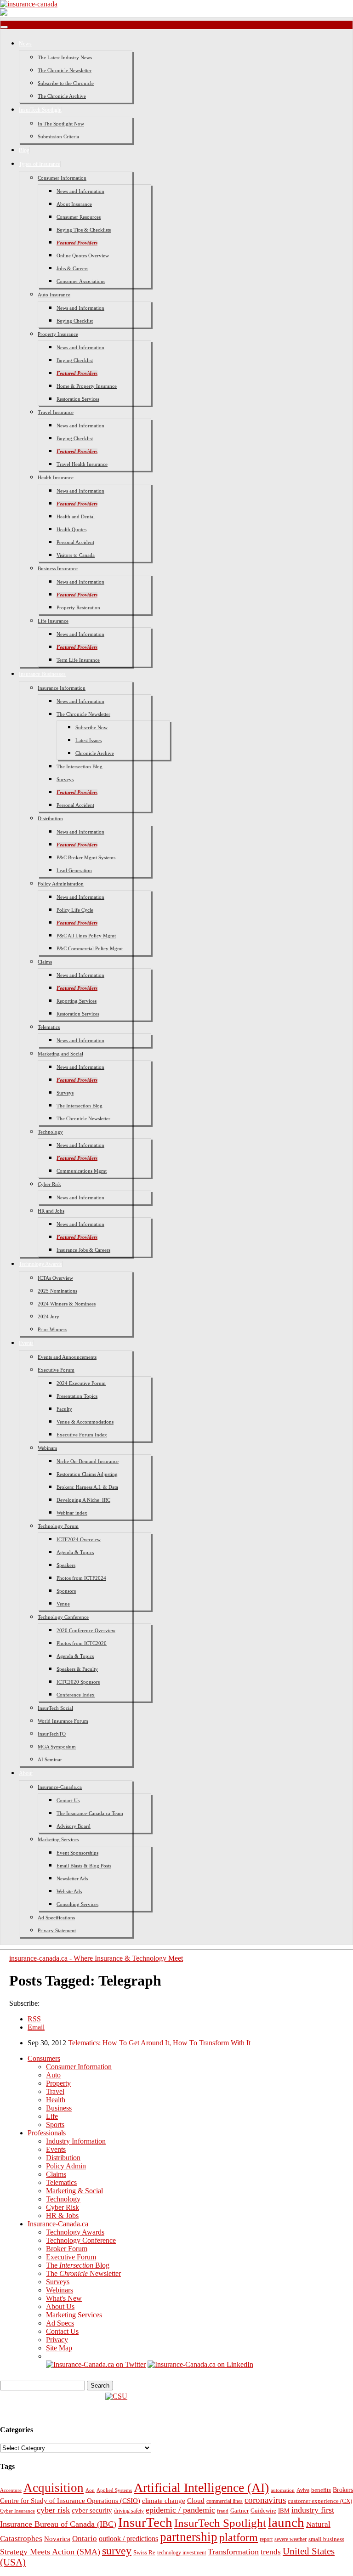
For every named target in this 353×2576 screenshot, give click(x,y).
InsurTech (145, 2522)
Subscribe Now (91, 727)
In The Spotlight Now (61, 124)
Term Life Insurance (78, 660)
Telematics (49, 1027)
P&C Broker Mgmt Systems (86, 857)
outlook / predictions (128, 2539)
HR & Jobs (62, 2216)
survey (117, 2550)
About (26, 1773)
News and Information (80, 191)
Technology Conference (63, 1617)
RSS (34, 2019)
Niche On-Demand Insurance (88, 1461)
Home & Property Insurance (87, 386)
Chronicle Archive (95, 753)
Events (26, 1343)
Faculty (64, 1409)
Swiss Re (144, 2552)
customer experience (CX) (320, 2501)
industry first (313, 2510)
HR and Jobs (51, 1211)
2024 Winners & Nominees (67, 1304)
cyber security (92, 2510)
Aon (90, 2490)
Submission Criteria (58, 136)
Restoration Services (78, 399)
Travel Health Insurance (82, 464)
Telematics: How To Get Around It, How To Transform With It (159, 2043)
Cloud (196, 2501)
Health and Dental (76, 516)
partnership (189, 2537)
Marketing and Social (60, 1054)
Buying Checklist (75, 321)
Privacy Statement (57, 1930)
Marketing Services (58, 1839)
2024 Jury (48, 1316)
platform (239, 2537)
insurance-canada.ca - (96, 1958)
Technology (50, 1132)
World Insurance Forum (63, 1721)
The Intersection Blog (80, 766)
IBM (284, 2511)
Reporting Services (77, 1001)
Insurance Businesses (42, 674)
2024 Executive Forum (81, 1383)
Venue (63, 1604)
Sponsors (66, 1591)
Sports (55, 2125)
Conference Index (76, 1695)
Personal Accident (75, 542)
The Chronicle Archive (62, 96)
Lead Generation (74, 870)
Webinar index (72, 1513)
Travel (55, 2091)
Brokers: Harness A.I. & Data (87, 1487)
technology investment (182, 2553)
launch (286, 2522)
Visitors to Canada (76, 555)
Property (58, 2083)
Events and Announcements (67, 1357)
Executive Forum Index (82, 1435)
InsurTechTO (52, 1734)
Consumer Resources (79, 217)
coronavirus (265, 2500)
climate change (164, 2501)
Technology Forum (58, 1526)
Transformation (233, 2552)
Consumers (44, 2058)
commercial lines (225, 2501)
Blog (24, 150)
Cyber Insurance (17, 2511)
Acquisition (54, 2488)
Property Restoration (78, 607)
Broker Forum (67, 2249)
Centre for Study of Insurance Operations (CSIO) (70, 2501)
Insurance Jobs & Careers (83, 1250)
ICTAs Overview (55, 1278)
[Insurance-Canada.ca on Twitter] (96, 2364)
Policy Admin (66, 2166)
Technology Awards (40, 1264)
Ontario (85, 2539)
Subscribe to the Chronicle (66, 83)
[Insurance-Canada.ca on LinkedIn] (200, 2364)
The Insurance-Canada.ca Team (90, 1813)
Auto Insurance (54, 295)
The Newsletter (83, 2273)
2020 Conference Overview (86, 1630)
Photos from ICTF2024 (81, 1578)
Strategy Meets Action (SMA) (50, 2552)
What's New (64, 2298)
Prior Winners (52, 1329)
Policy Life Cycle (75, 910)
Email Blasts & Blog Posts (84, 1866)
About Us (60, 2306)
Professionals (47, 2133)
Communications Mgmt (82, 1171)
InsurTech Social (55, 1708)
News (25, 44)
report (266, 2539)
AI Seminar (50, 1759)
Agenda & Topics (75, 1552)
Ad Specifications (56, 1918)
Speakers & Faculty (77, 1669)
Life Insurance (53, 621)
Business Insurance (58, 568)
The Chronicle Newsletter (65, 70)
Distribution (50, 818)
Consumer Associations (81, 281)
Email (36, 2027)
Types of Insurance (40, 164)
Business (59, 2108)
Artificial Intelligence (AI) (201, 2488)
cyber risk (53, 2510)
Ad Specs (60, 2323)
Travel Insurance (56, 412)
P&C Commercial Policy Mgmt (90, 948)
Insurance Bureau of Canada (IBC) (58, 2524)
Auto (53, 2075)
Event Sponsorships (77, 1853)
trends (271, 2552)
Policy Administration (61, 884)
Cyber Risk (49, 1184)
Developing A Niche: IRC (83, 1500)
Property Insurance (58, 334)
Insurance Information (62, 688)
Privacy (57, 2340)
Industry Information (76, 2141)
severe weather (290, 2539)
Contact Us (68, 1800)
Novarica (57, 2539)
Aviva (303, 2490)
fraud (223, 2511)
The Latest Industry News (65, 57)
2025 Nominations (57, 1291)
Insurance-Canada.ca (60, 1787)
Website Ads (69, 1891)
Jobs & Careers (72, 268)
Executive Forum (56, 1370)
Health (56, 2100)
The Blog (78, 2265)
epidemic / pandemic (180, 2510)
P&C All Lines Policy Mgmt (86, 936)
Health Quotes (71, 529)
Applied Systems (114, 2490)
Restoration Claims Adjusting (87, 1474)
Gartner (239, 2511)
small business (326, 2539)
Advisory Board (74, 1826)
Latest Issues (88, 740)
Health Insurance (56, 477)
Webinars (47, 1448)
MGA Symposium (57, 1747)
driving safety (129, 2511)
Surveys (65, 779)
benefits (321, 2490)
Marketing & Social (74, 2191)
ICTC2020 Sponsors (78, 1682)
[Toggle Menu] (4, 27)
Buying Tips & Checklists (84, 230)
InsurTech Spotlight (40, 110)
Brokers (343, 2490)
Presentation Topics (77, 1396)
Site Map (59, 2348)
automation (283, 2490)
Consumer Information (62, 178)
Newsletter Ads (72, 1878)
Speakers (66, 1565)
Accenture (11, 2490)
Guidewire (263, 2511)
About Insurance (74, 204)
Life (52, 2116)
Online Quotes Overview (83, 255)
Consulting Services (77, 1904)
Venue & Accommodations (85, 1422)
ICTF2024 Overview (79, 1539)
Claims (45, 962)
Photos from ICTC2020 (82, 1643)
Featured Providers (77, 243)
